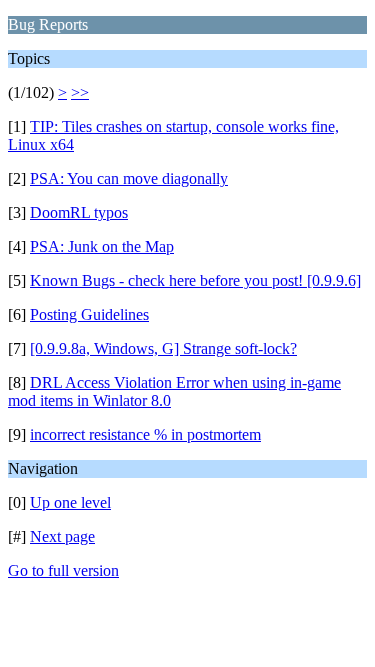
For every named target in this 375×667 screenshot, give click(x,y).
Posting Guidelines (89, 314)
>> (80, 92)
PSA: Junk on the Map (102, 246)
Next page (62, 536)
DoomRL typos (79, 212)
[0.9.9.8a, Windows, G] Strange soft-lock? (163, 348)
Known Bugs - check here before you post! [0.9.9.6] (195, 280)
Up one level (70, 502)
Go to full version (63, 570)
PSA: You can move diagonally (129, 178)
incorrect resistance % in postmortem (145, 434)
